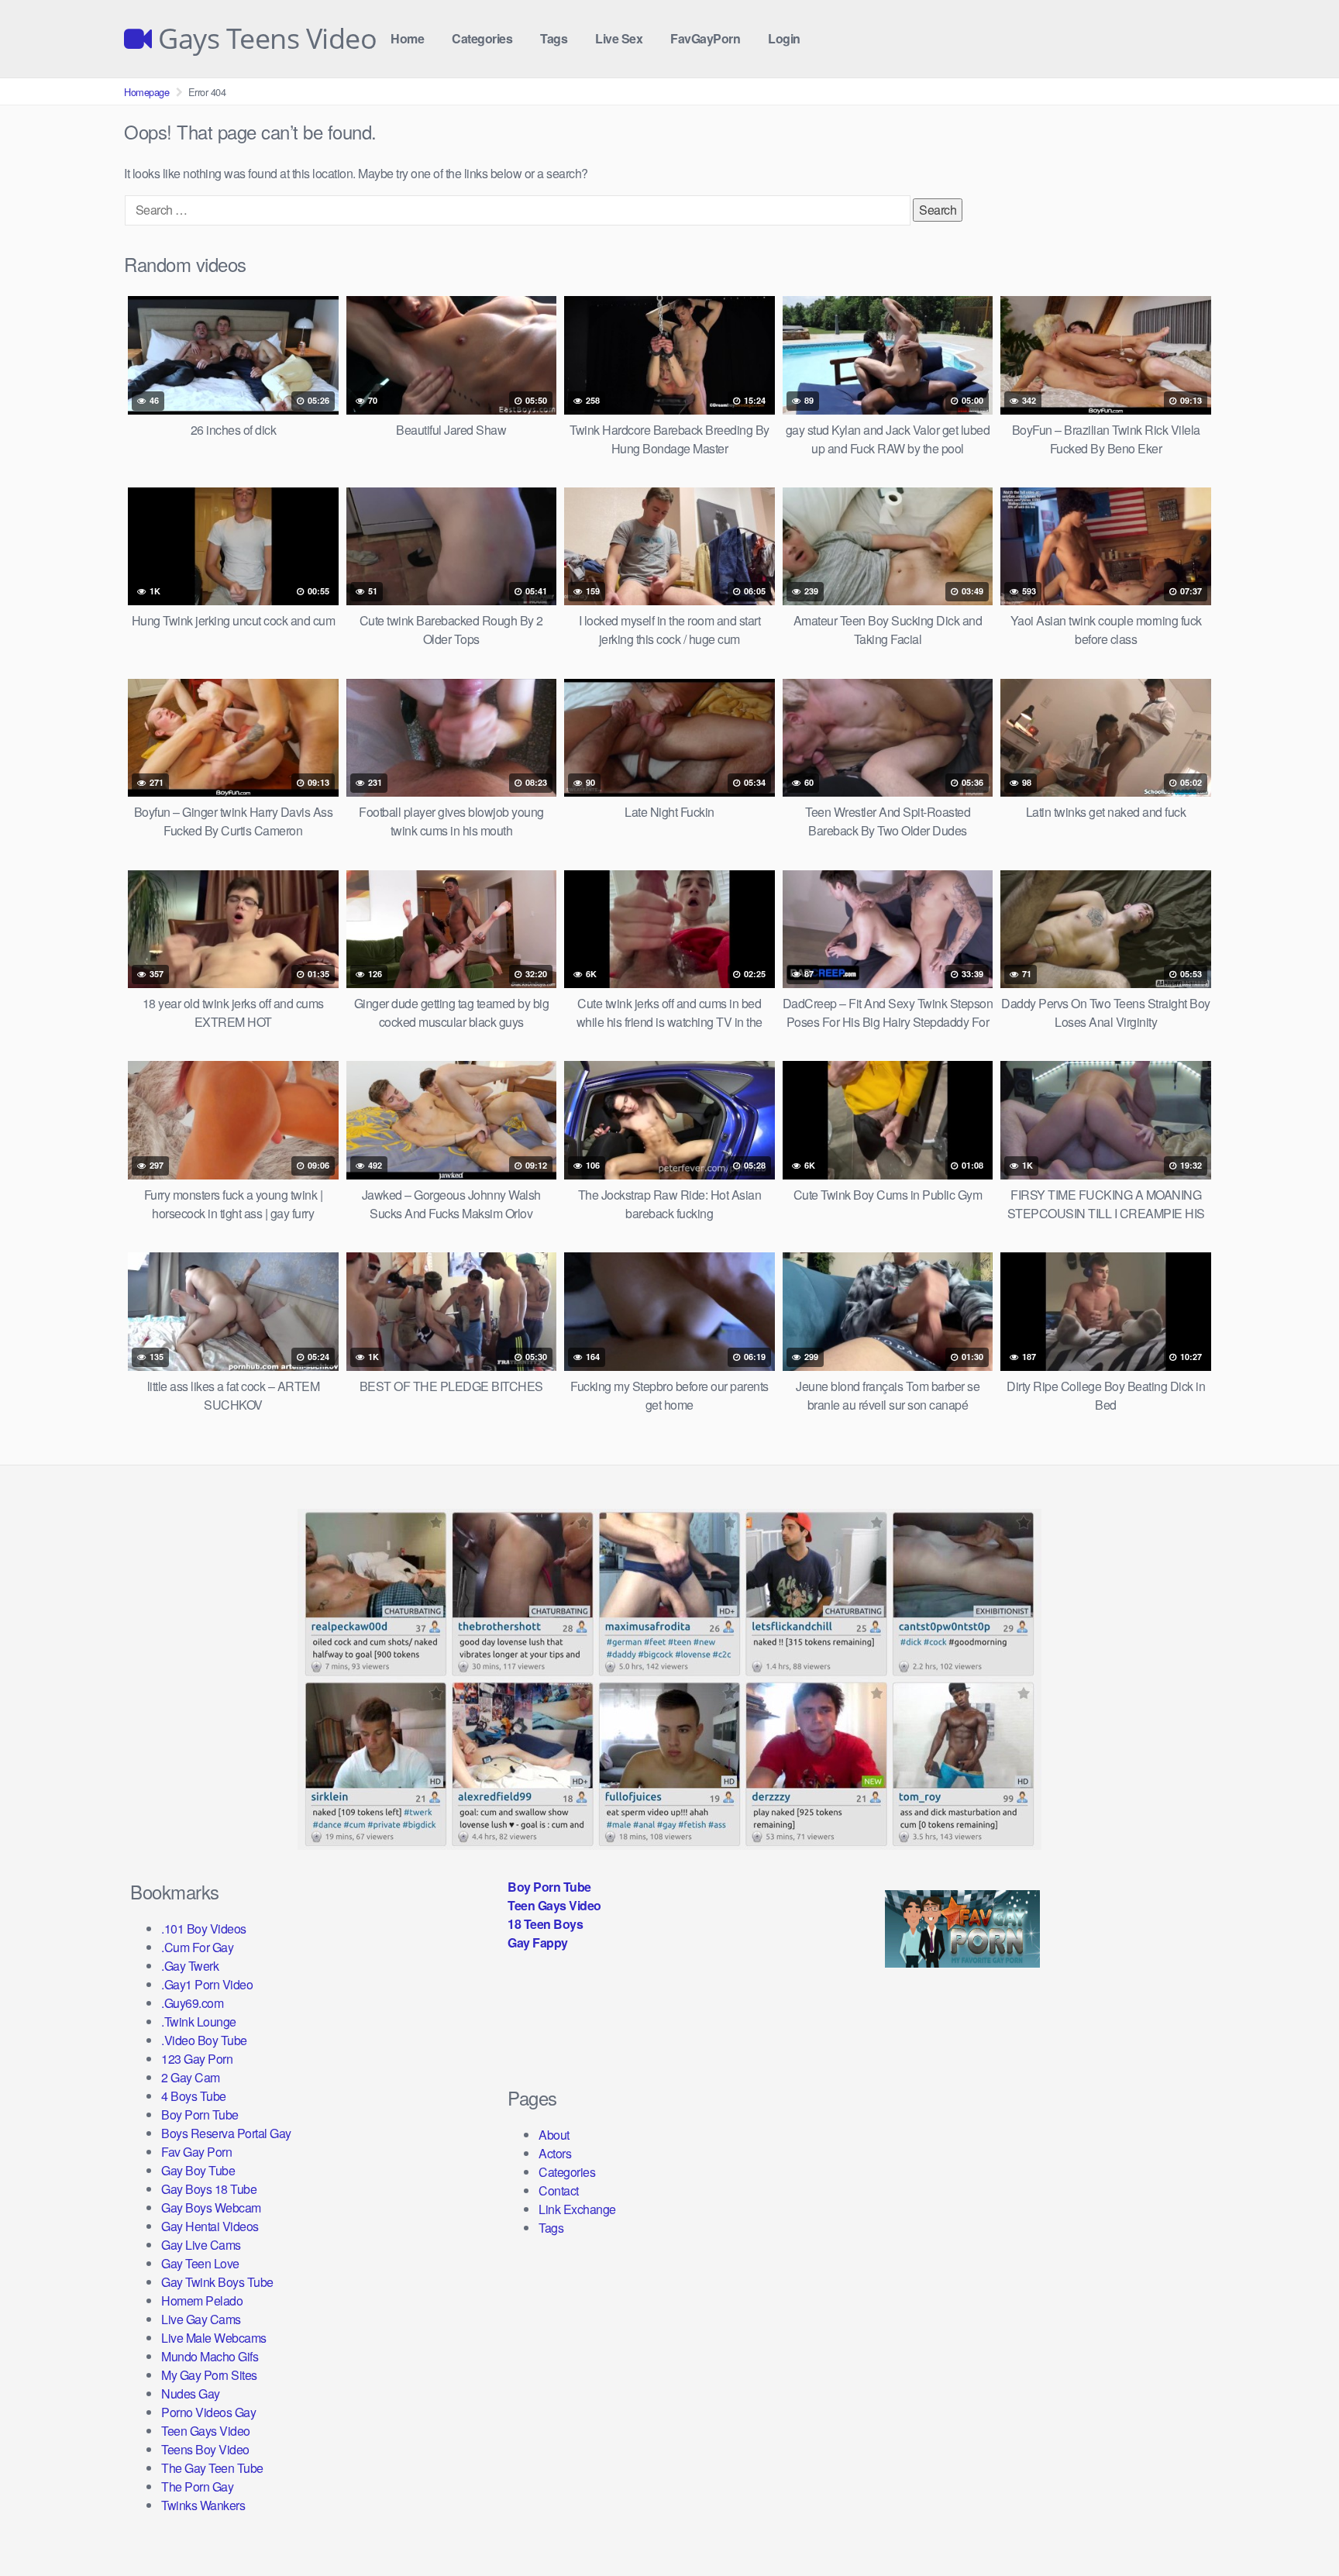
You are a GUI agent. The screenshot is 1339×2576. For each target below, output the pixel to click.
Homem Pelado (202, 2300)
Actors (555, 2153)
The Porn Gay (197, 2486)
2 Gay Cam (191, 2077)
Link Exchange (577, 2209)
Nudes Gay (191, 2393)
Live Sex (619, 38)
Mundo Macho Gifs (210, 2356)
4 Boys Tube (194, 2096)
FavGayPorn (705, 38)
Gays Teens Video (264, 39)
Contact (559, 2190)
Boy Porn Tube (200, 2115)
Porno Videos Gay (208, 2412)
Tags (554, 38)
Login (784, 38)
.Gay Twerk (190, 1966)
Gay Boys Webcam (211, 2208)
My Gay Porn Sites (209, 2375)
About (554, 2135)
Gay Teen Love (200, 2263)
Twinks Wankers (203, 2505)
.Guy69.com (192, 2003)
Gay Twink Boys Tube (217, 2282)
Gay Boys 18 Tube (209, 2189)
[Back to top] (1296, 2526)
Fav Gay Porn (196, 2152)
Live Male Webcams (214, 2338)
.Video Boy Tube (204, 2040)
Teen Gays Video (206, 2431)
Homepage (146, 92)
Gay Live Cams (201, 2245)
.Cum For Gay (197, 1947)
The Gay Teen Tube (212, 2468)
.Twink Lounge (199, 2022)
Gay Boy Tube (198, 2170)
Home (407, 38)
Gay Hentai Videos (210, 2226)
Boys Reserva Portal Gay (226, 2133)
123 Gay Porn (197, 2059)
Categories (482, 38)
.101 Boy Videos (204, 1929)
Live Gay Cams (201, 2319)
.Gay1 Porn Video (207, 1984)
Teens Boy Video (205, 2449)
